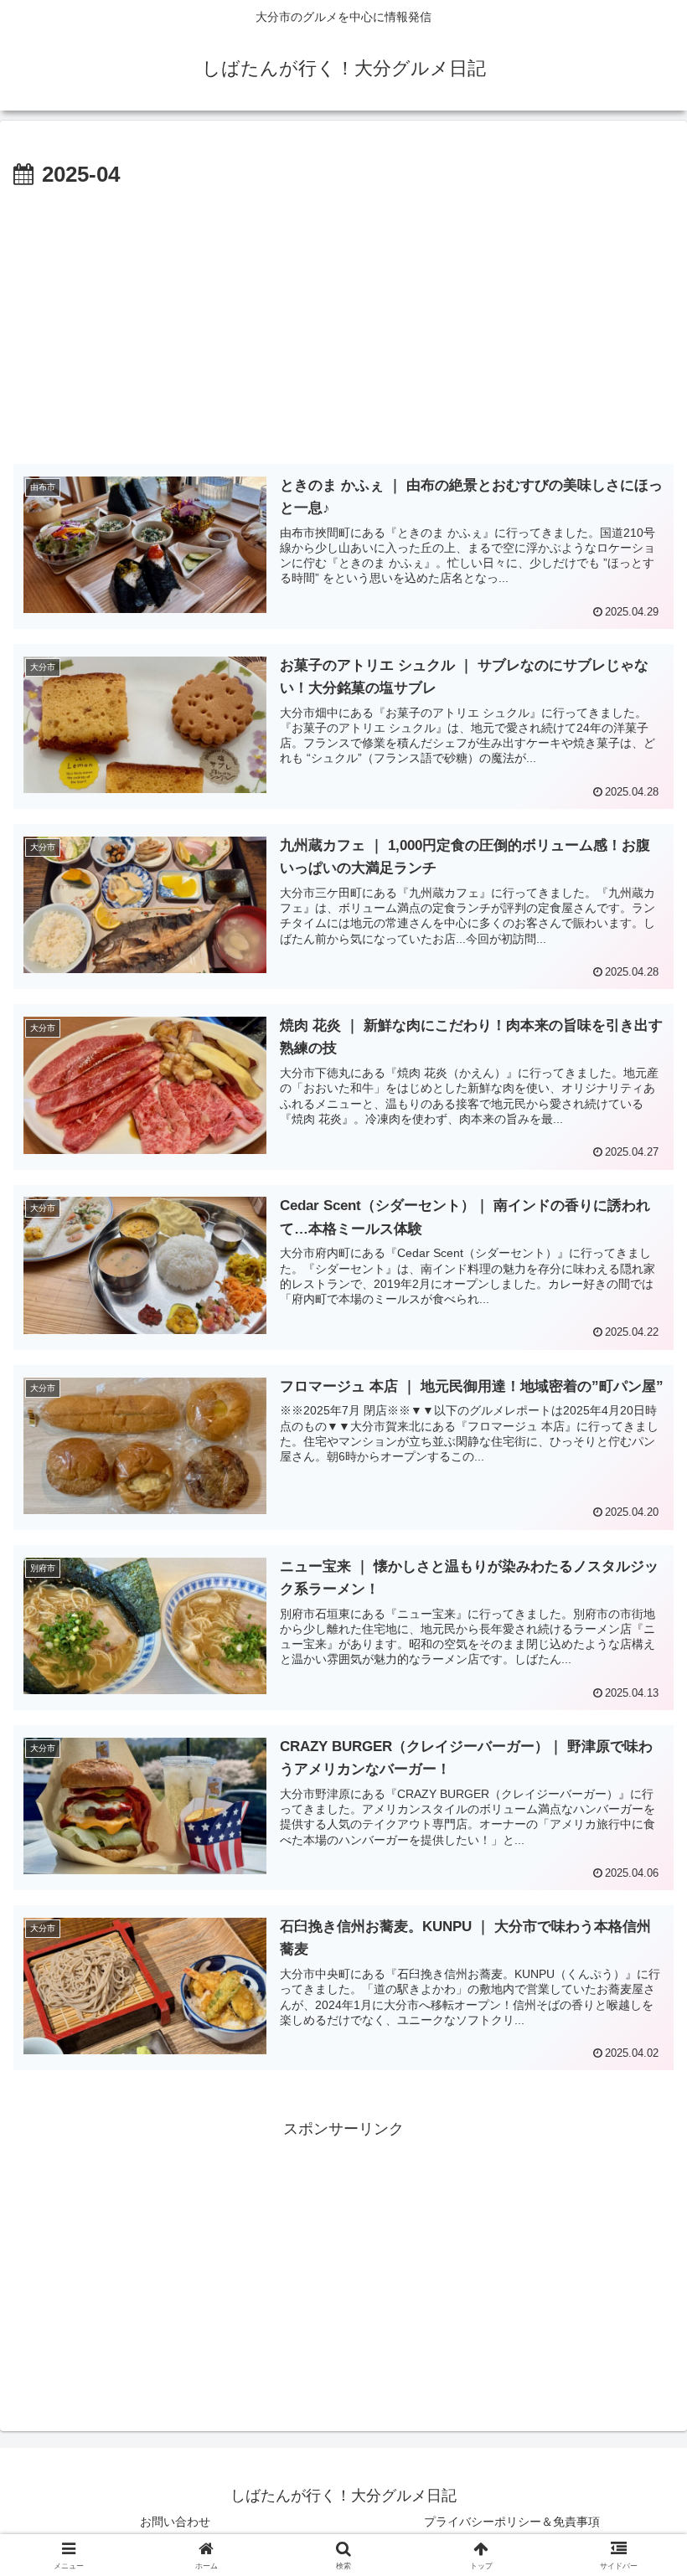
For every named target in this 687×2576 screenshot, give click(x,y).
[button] (635, 2268)
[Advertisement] (343, 319)
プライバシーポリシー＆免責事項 (512, 2522)
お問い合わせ (175, 2522)
